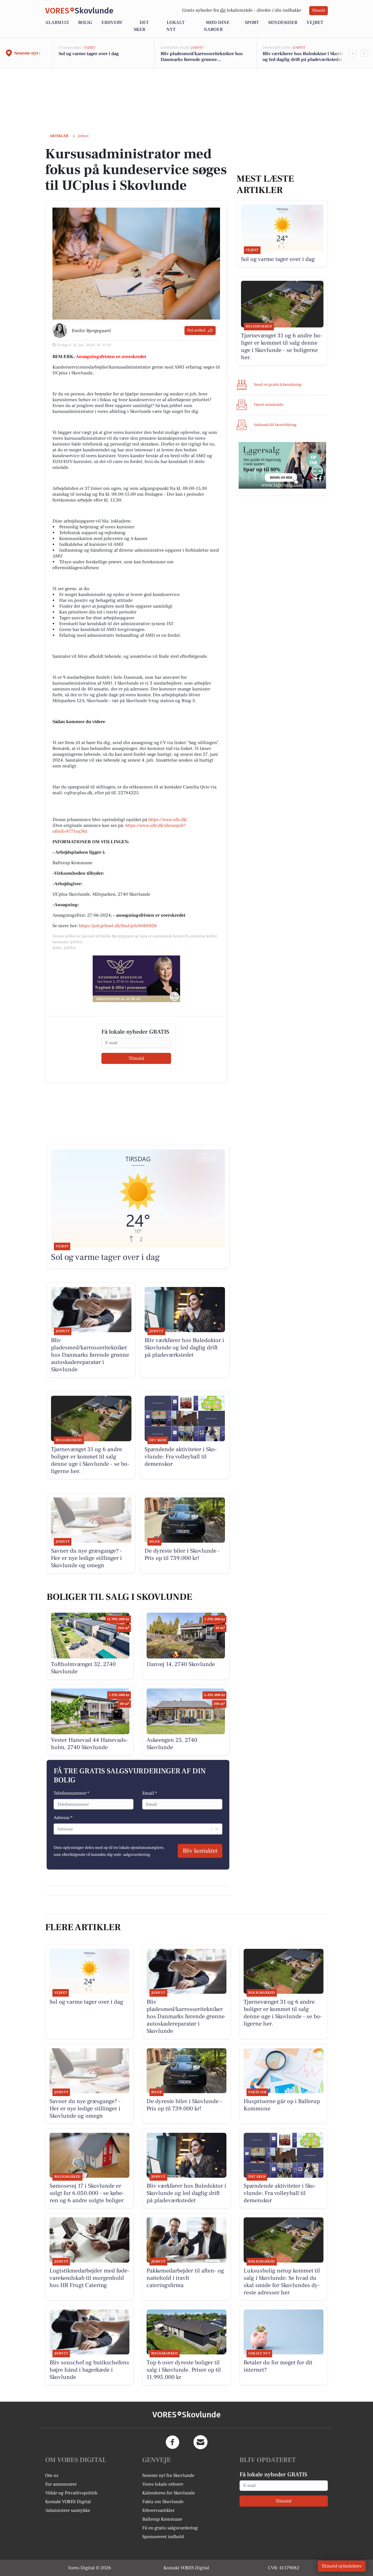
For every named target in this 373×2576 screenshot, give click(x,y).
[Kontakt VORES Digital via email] (200, 2442)
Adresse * (63, 1818)
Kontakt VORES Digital (68, 2502)
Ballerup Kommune (162, 2519)
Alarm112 (57, 22)
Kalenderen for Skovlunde (169, 2493)
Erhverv (112, 22)
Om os (52, 2475)
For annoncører (61, 2484)
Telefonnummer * (71, 1793)
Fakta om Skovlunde (163, 2502)
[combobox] (57, 1829)
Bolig (85, 22)
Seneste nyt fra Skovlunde (168, 2475)
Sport (252, 22)
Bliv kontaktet (200, 1851)
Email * (150, 1793)
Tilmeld (319, 10)
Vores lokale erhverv (163, 2484)
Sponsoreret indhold (163, 2537)
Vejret (315, 22)
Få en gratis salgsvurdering (170, 2528)
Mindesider (283, 22)
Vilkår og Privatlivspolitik (71, 2493)
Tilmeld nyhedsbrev (342, 2566)
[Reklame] (136, 979)
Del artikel (196, 330)
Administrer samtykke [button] (68, 2510)
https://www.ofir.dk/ (168, 820)
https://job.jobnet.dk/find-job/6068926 (118, 926)
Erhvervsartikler (158, 2510)
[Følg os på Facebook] (173, 2442)
